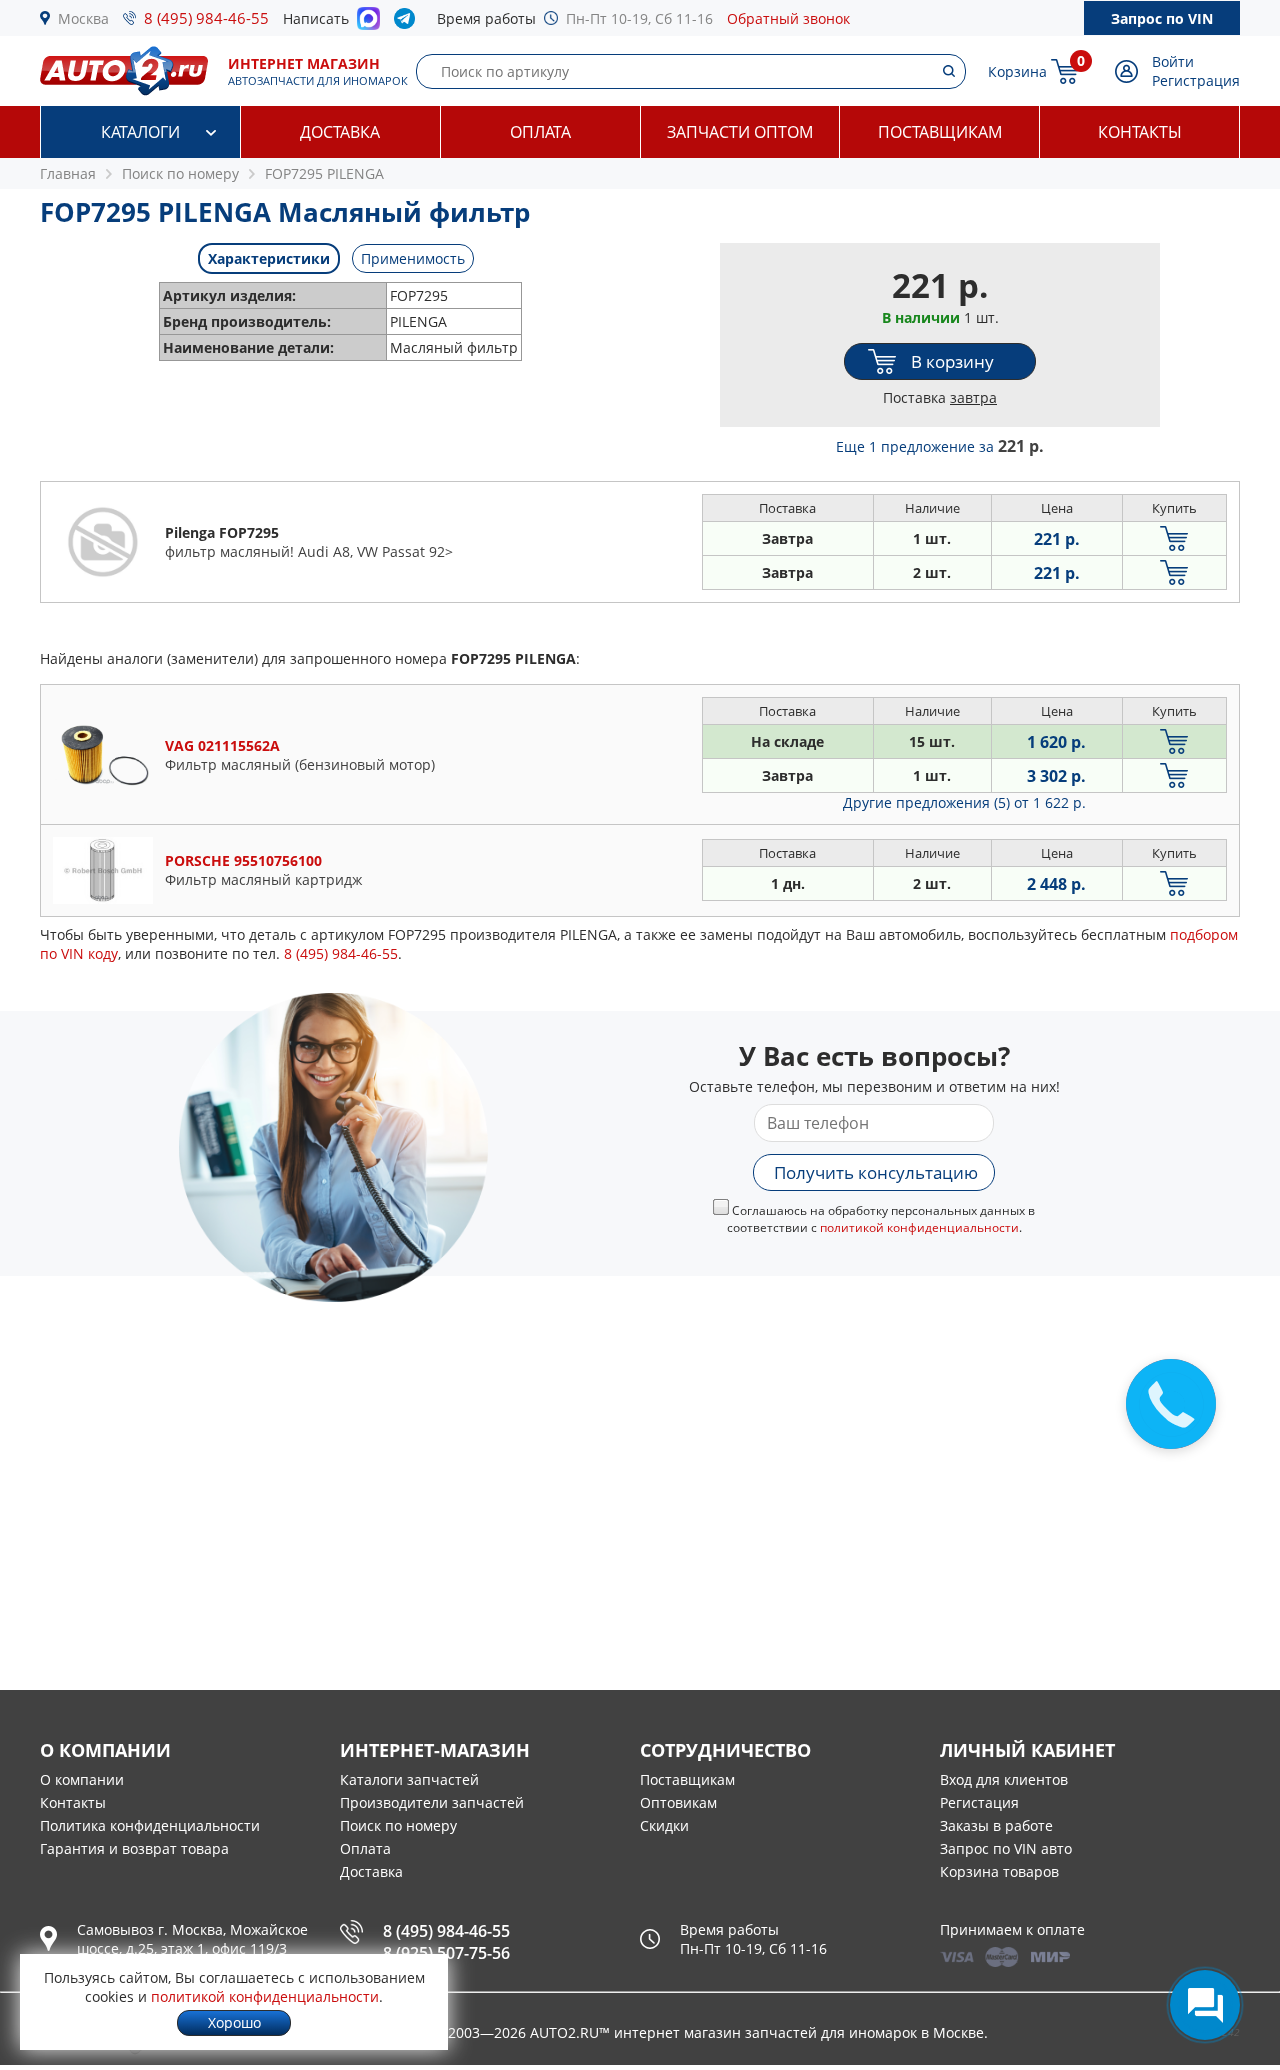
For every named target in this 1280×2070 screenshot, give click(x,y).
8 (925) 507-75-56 (446, 1953)
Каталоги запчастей (409, 1779)
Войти (1173, 61)
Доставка (340, 132)
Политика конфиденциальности (150, 1825)
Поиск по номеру (398, 1825)
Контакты (1140, 132)
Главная (68, 173)
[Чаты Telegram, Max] (1205, 2005)
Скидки (664, 1825)
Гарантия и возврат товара (134, 1848)
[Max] (368, 24)
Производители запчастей (432, 1802)
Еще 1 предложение (940, 446)
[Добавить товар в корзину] (1174, 538)
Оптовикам (678, 1802)
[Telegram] (408, 23)
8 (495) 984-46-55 (206, 18)
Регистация (979, 1802)
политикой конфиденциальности (919, 1227)
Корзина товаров (999, 1871)
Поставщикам (940, 132)
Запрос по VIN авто (1006, 1848)
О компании (82, 1779)
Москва (83, 18)
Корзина (1017, 71)
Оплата (540, 132)
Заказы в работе (996, 1825)
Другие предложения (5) (964, 802)
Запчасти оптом (740, 132)
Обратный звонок (788, 18)
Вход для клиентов (1004, 1779)
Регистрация (1196, 80)
